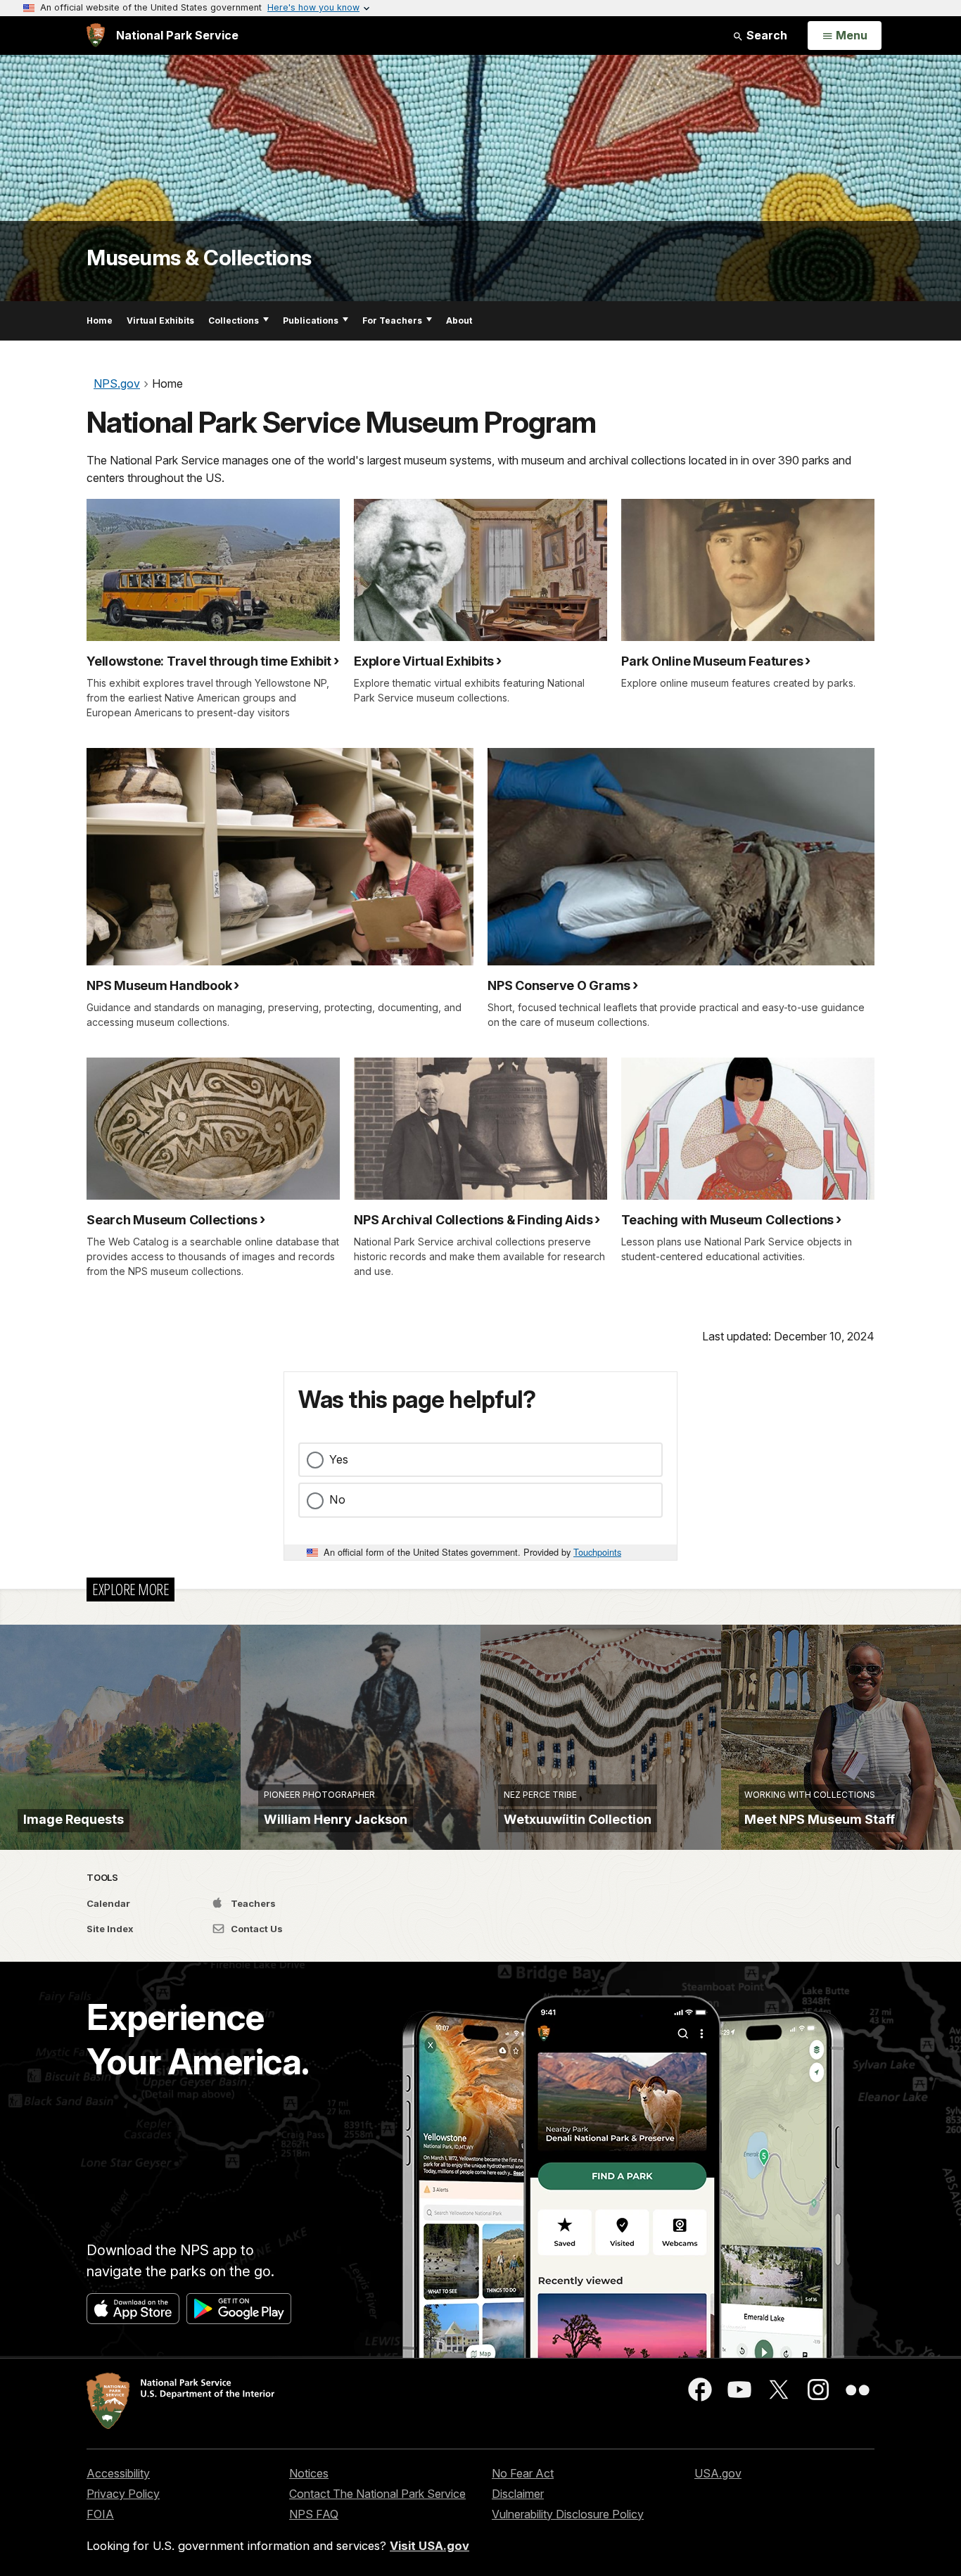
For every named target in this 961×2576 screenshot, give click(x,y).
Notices (309, 2473)
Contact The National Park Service (377, 2494)
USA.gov (718, 2473)
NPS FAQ (314, 2514)
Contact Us (256, 1929)
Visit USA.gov (429, 2546)
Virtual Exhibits (160, 321)
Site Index (110, 1929)
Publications (311, 321)
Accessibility (118, 2473)
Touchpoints (597, 1552)
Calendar (108, 1903)
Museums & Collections (199, 258)
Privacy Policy (123, 2494)
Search (765, 35)
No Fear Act (523, 2473)
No (337, 1499)
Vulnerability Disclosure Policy (568, 2514)
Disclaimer (518, 2494)
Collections (234, 321)
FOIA (100, 2514)
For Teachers (392, 321)
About (459, 321)
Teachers (252, 1903)
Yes (339, 1459)
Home (100, 321)
